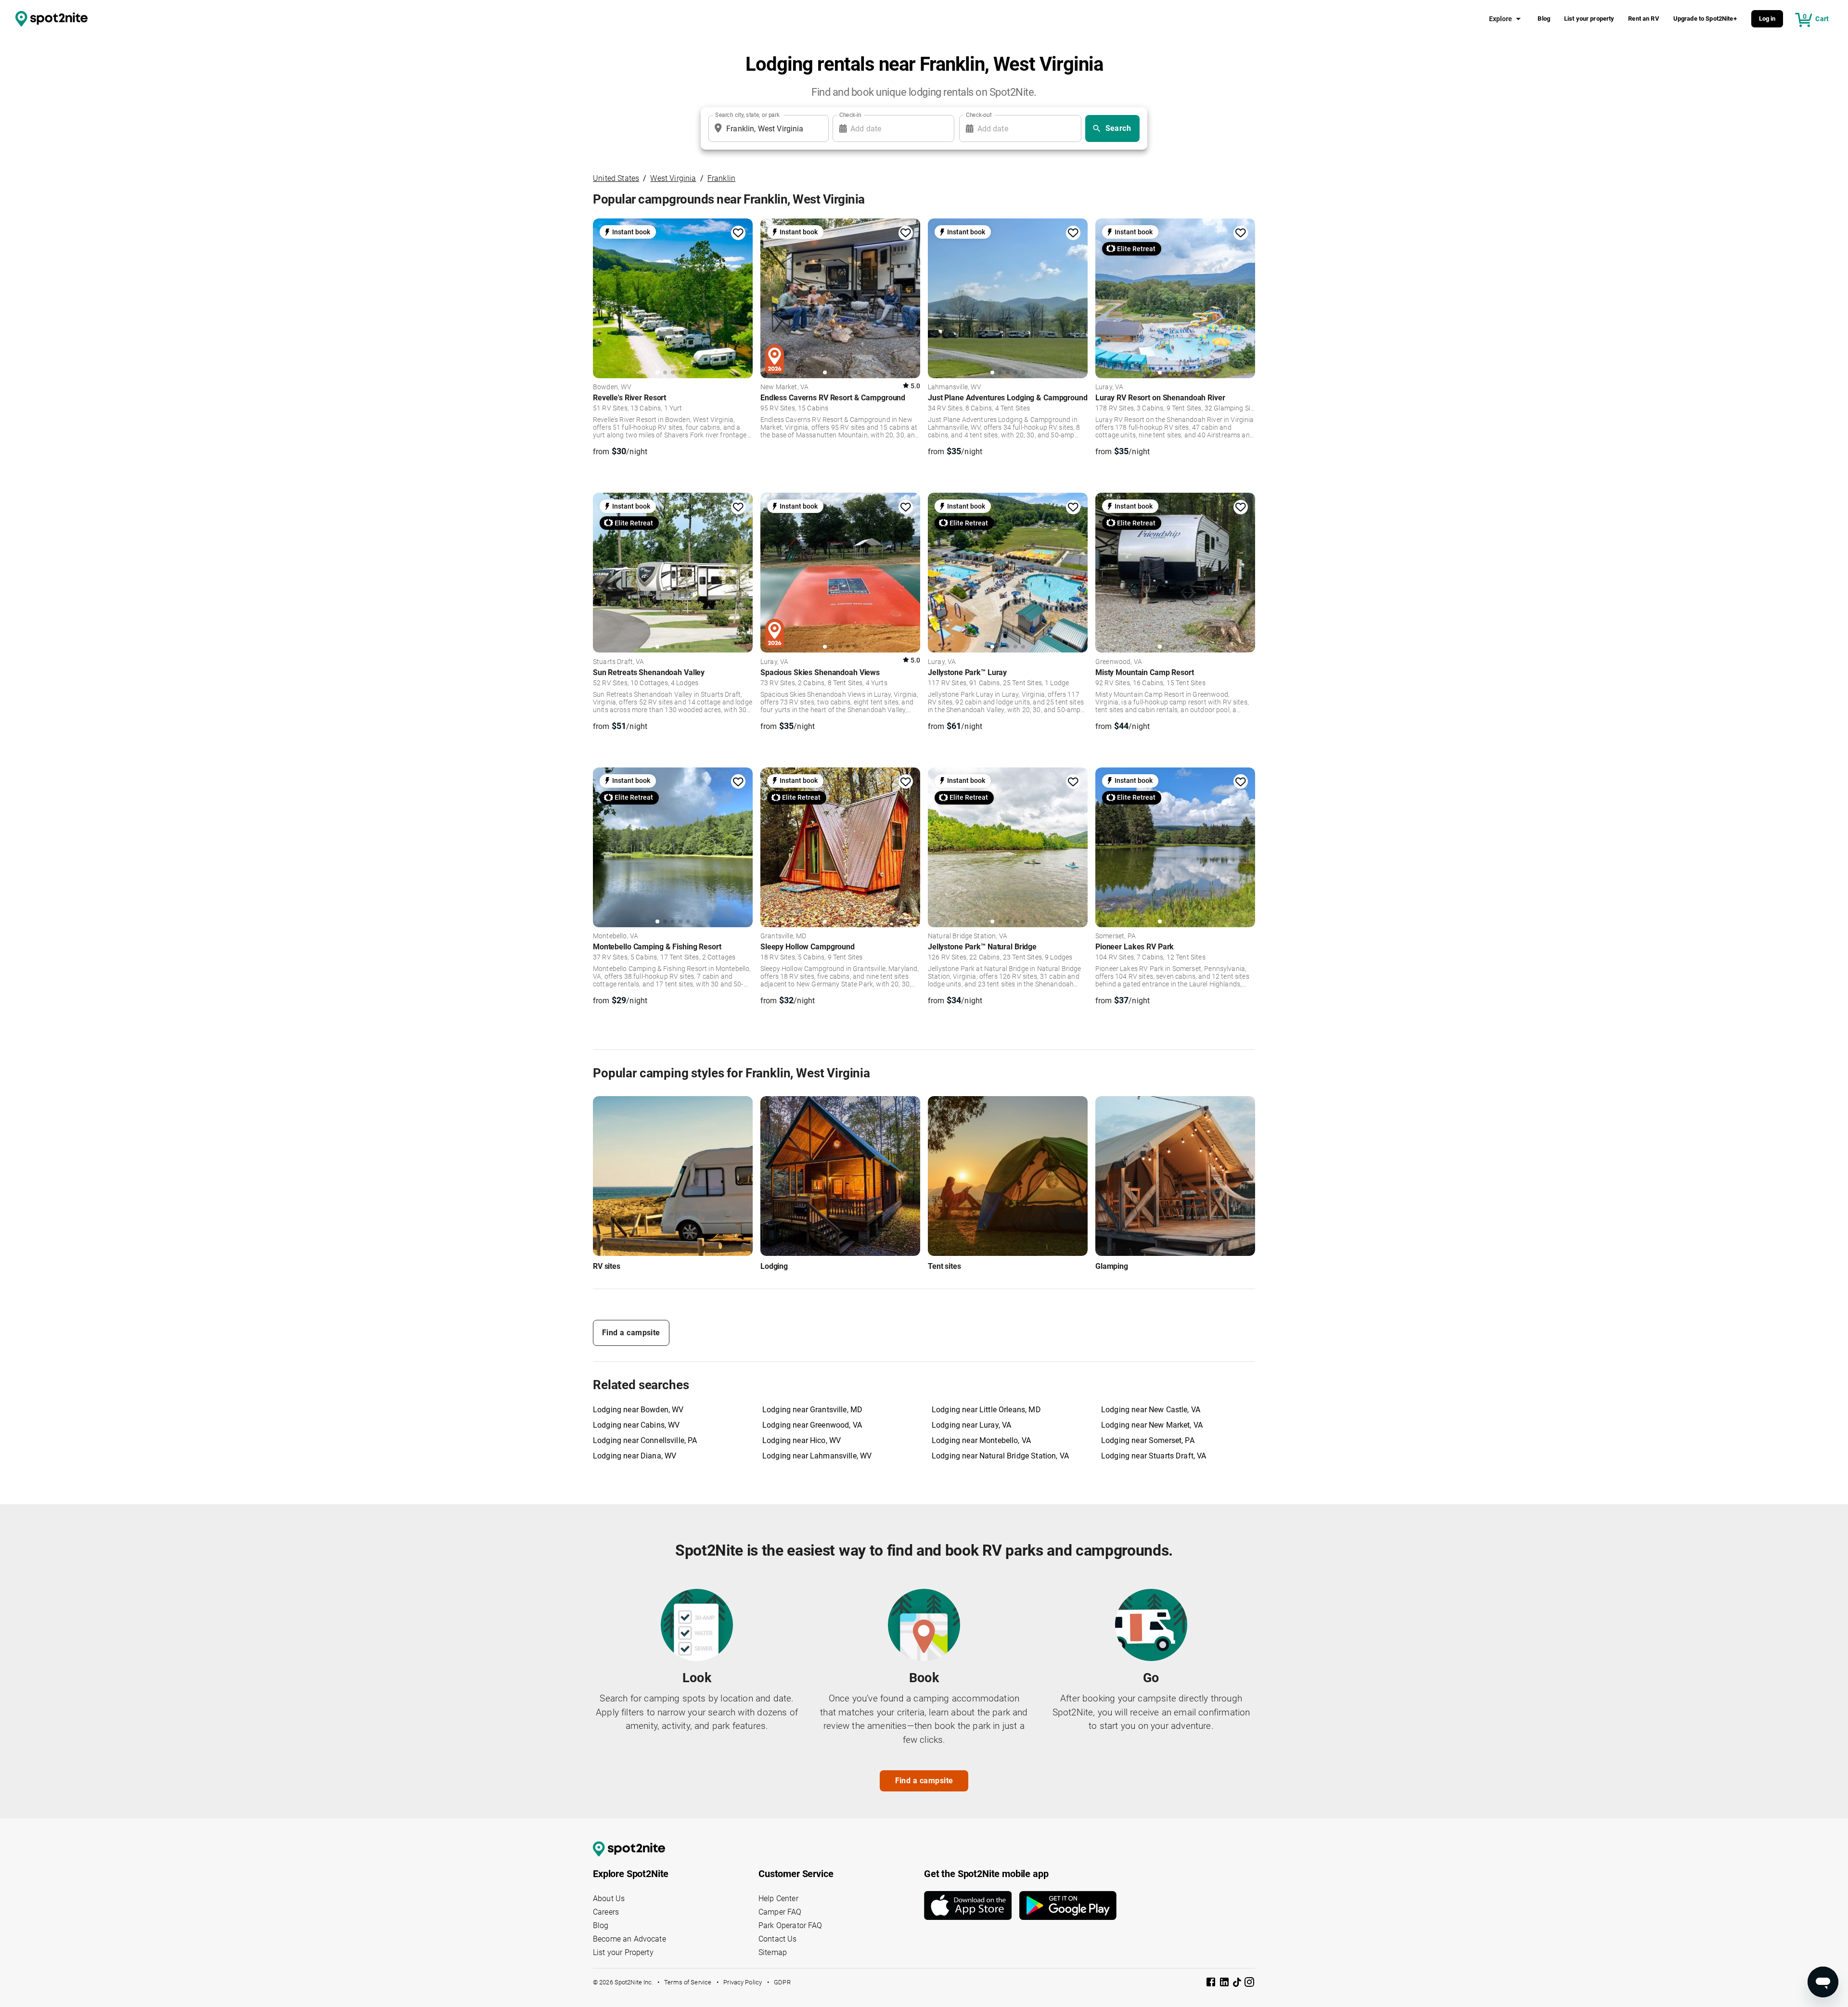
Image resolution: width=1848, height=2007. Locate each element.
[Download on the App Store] (972, 1905)
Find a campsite (631, 1333)
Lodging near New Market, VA (1152, 1425)
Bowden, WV (612, 387)
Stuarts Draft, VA (619, 662)
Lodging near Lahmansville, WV (817, 1456)
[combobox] (767, 128)
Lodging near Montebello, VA (981, 1440)
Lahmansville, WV (955, 387)
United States (616, 178)
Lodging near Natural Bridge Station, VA (1000, 1456)
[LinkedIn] (1225, 1984)
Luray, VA (1109, 387)
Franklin (721, 178)
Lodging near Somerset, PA (1148, 1440)
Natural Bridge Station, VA (968, 936)
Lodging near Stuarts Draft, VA (1154, 1456)
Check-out (979, 115)
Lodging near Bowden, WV (638, 1410)
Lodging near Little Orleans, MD (986, 1410)
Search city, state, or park (747, 115)
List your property (1589, 19)
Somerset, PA (1116, 936)
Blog (1544, 19)
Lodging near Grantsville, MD (812, 1410)
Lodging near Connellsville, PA (645, 1440)
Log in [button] (1767, 19)
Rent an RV (1644, 19)
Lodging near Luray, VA (971, 1425)
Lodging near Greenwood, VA (812, 1425)
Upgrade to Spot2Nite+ (1705, 19)
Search (1118, 128)
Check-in (850, 115)
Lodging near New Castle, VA (1151, 1410)
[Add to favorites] (738, 233)
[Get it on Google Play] (1068, 1905)
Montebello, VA (616, 936)
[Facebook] (1212, 1984)
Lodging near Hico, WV (802, 1440)
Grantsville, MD (783, 936)
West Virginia (673, 178)
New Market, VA (784, 387)
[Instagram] (1249, 1984)
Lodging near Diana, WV (635, 1456)
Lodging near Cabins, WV (636, 1425)
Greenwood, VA (1119, 662)
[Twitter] (1238, 1983)
